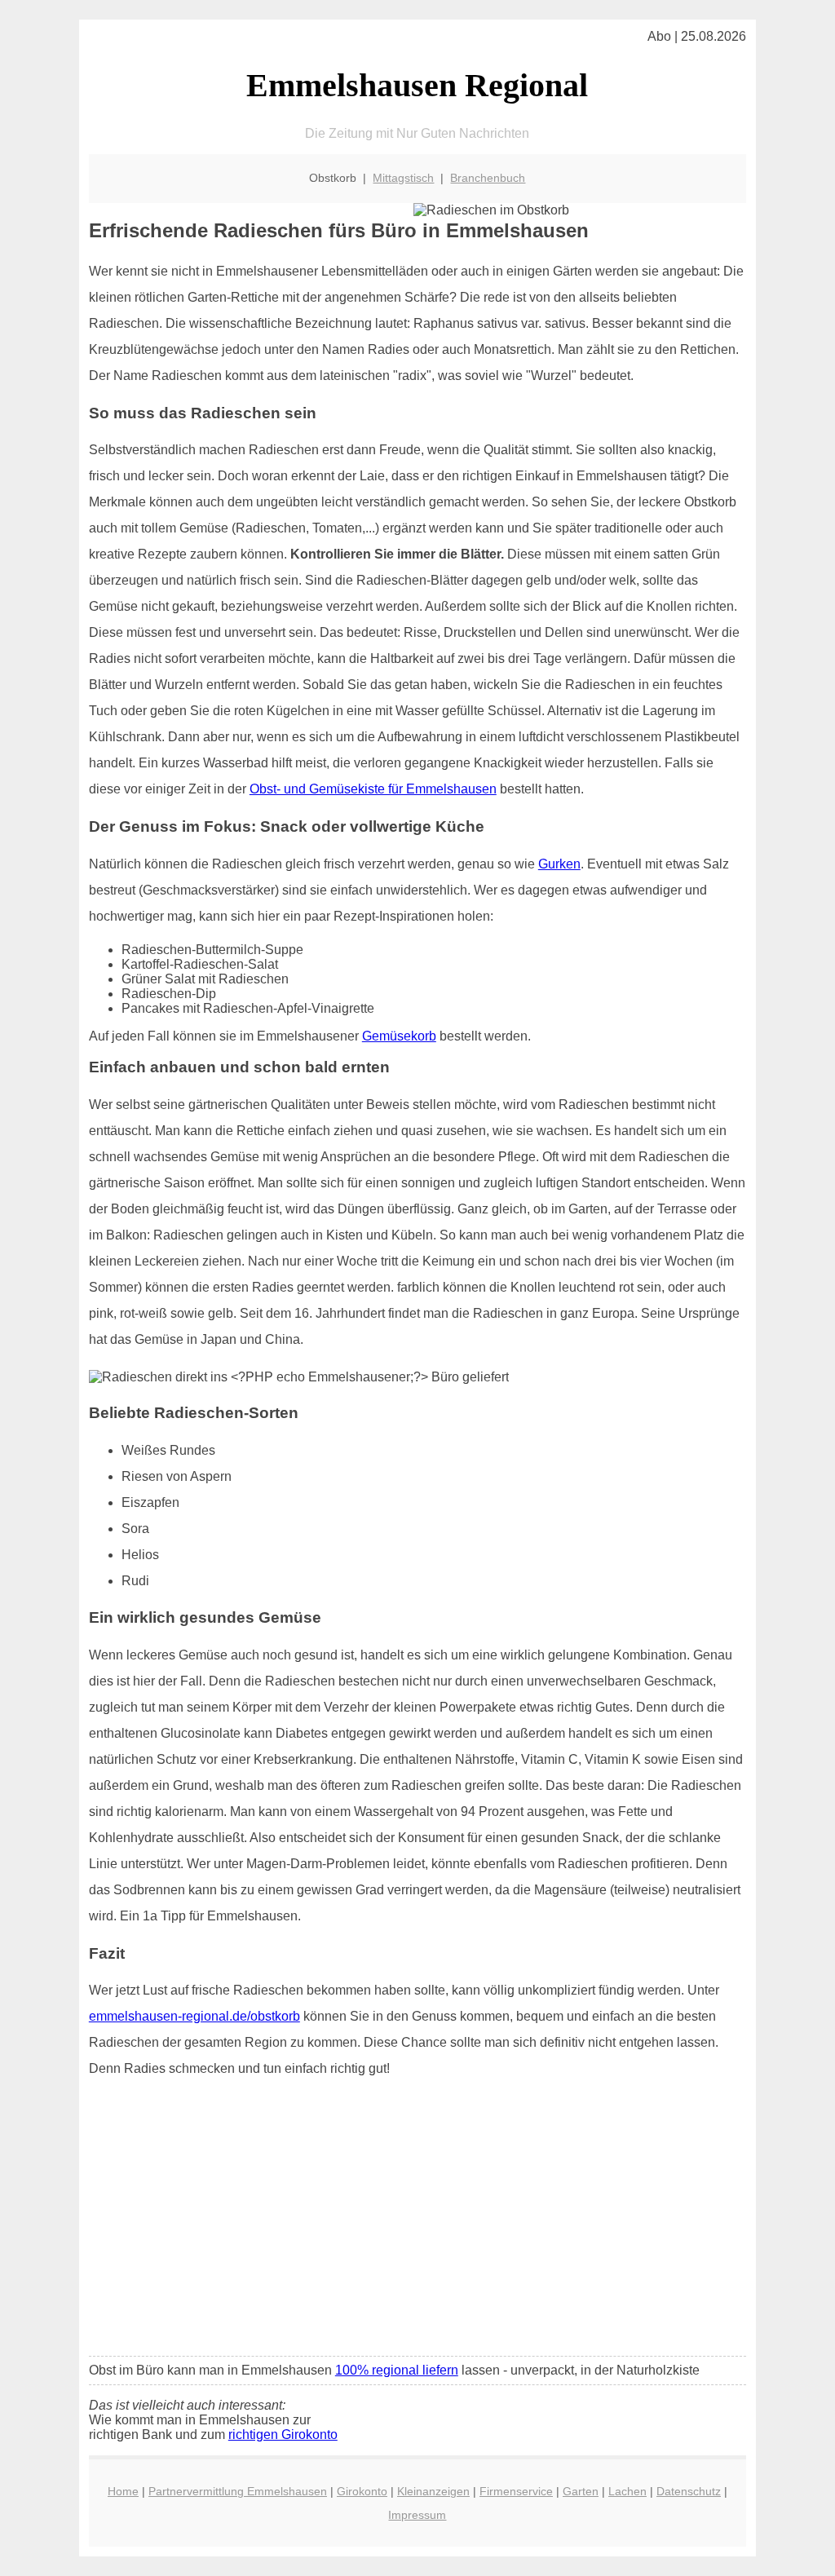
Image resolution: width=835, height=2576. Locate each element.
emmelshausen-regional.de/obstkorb (194, 2016)
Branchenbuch (488, 178)
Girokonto (362, 2491)
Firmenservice (516, 2491)
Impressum (417, 2515)
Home (123, 2491)
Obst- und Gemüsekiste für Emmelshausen (373, 789)
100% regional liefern (397, 2370)
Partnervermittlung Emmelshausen (238, 2491)
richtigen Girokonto (283, 2435)
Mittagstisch (403, 178)
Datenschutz (689, 2491)
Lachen (627, 2491)
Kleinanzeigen (433, 2491)
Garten (581, 2491)
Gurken (559, 864)
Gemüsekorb (399, 1036)
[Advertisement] (417, 2222)
